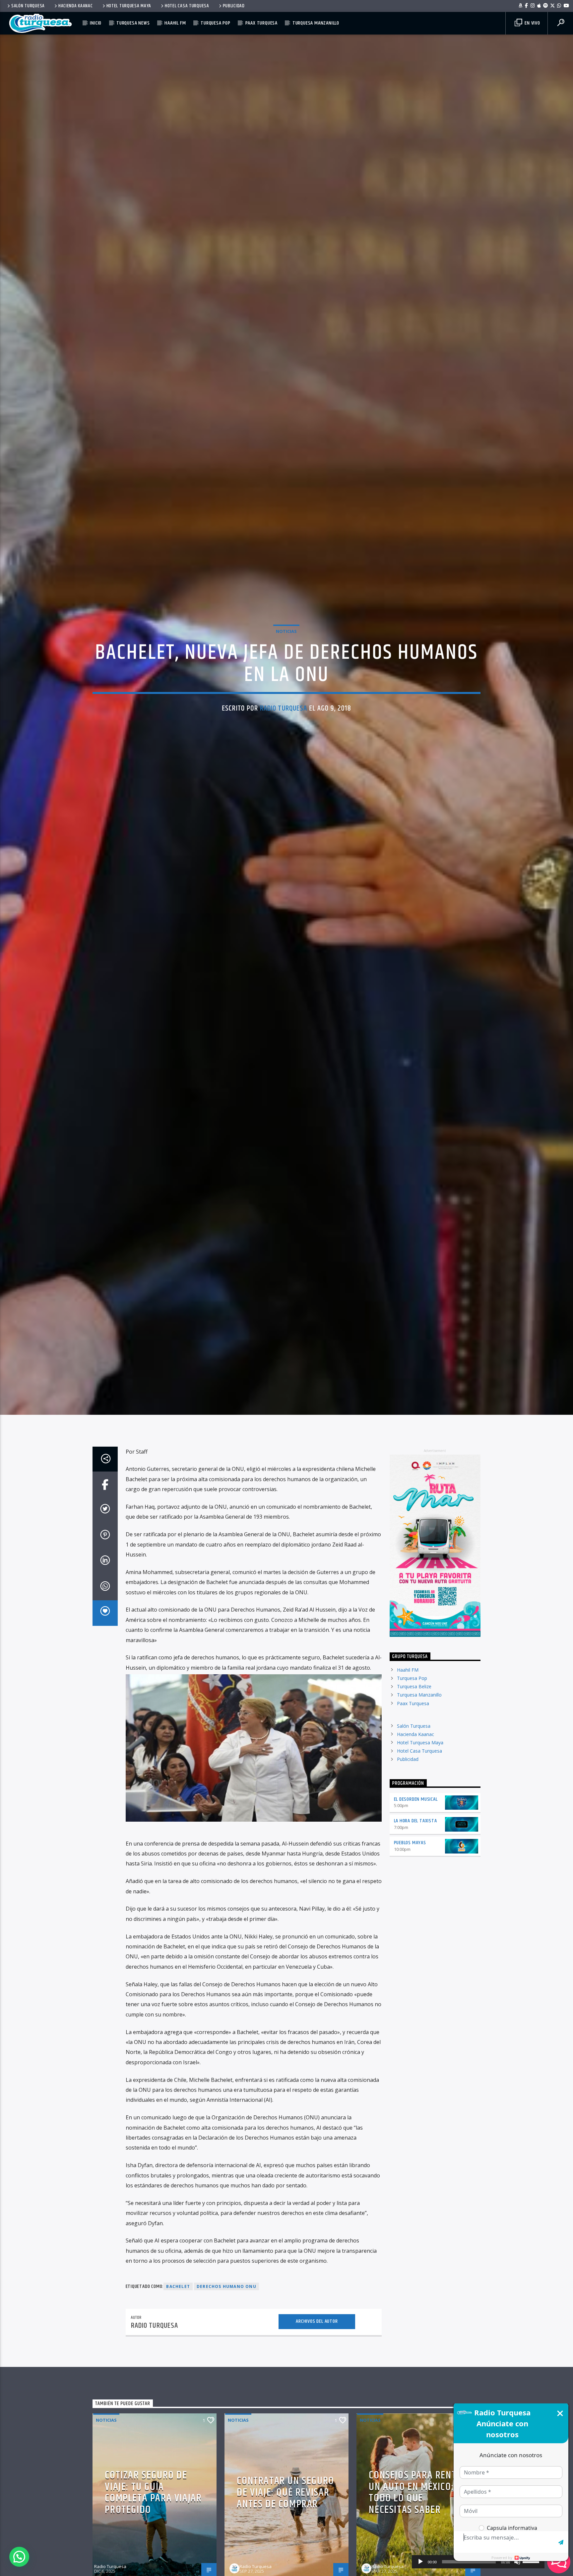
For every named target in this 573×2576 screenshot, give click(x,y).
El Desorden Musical (416, 1834)
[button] (19, 2557)
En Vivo (532, 23)
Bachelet (178, 2322)
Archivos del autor (317, 2356)
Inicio (96, 23)
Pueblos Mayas (410, 1878)
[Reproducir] (420, 2562)
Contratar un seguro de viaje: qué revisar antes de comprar (285, 2528)
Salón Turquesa (28, 6)
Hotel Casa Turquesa (187, 6)
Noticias (286, 647)
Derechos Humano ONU (226, 2322)
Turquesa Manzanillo (316, 23)
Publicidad (234, 6)
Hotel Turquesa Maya (129, 6)
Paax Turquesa (261, 23)
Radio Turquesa (284, 725)
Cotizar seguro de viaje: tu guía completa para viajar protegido (153, 2528)
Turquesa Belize (414, 1722)
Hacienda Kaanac (76, 6)
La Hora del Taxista (415, 1856)
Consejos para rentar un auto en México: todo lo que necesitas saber (418, 2528)
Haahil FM (175, 23)
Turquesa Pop (216, 23)
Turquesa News (133, 23)
